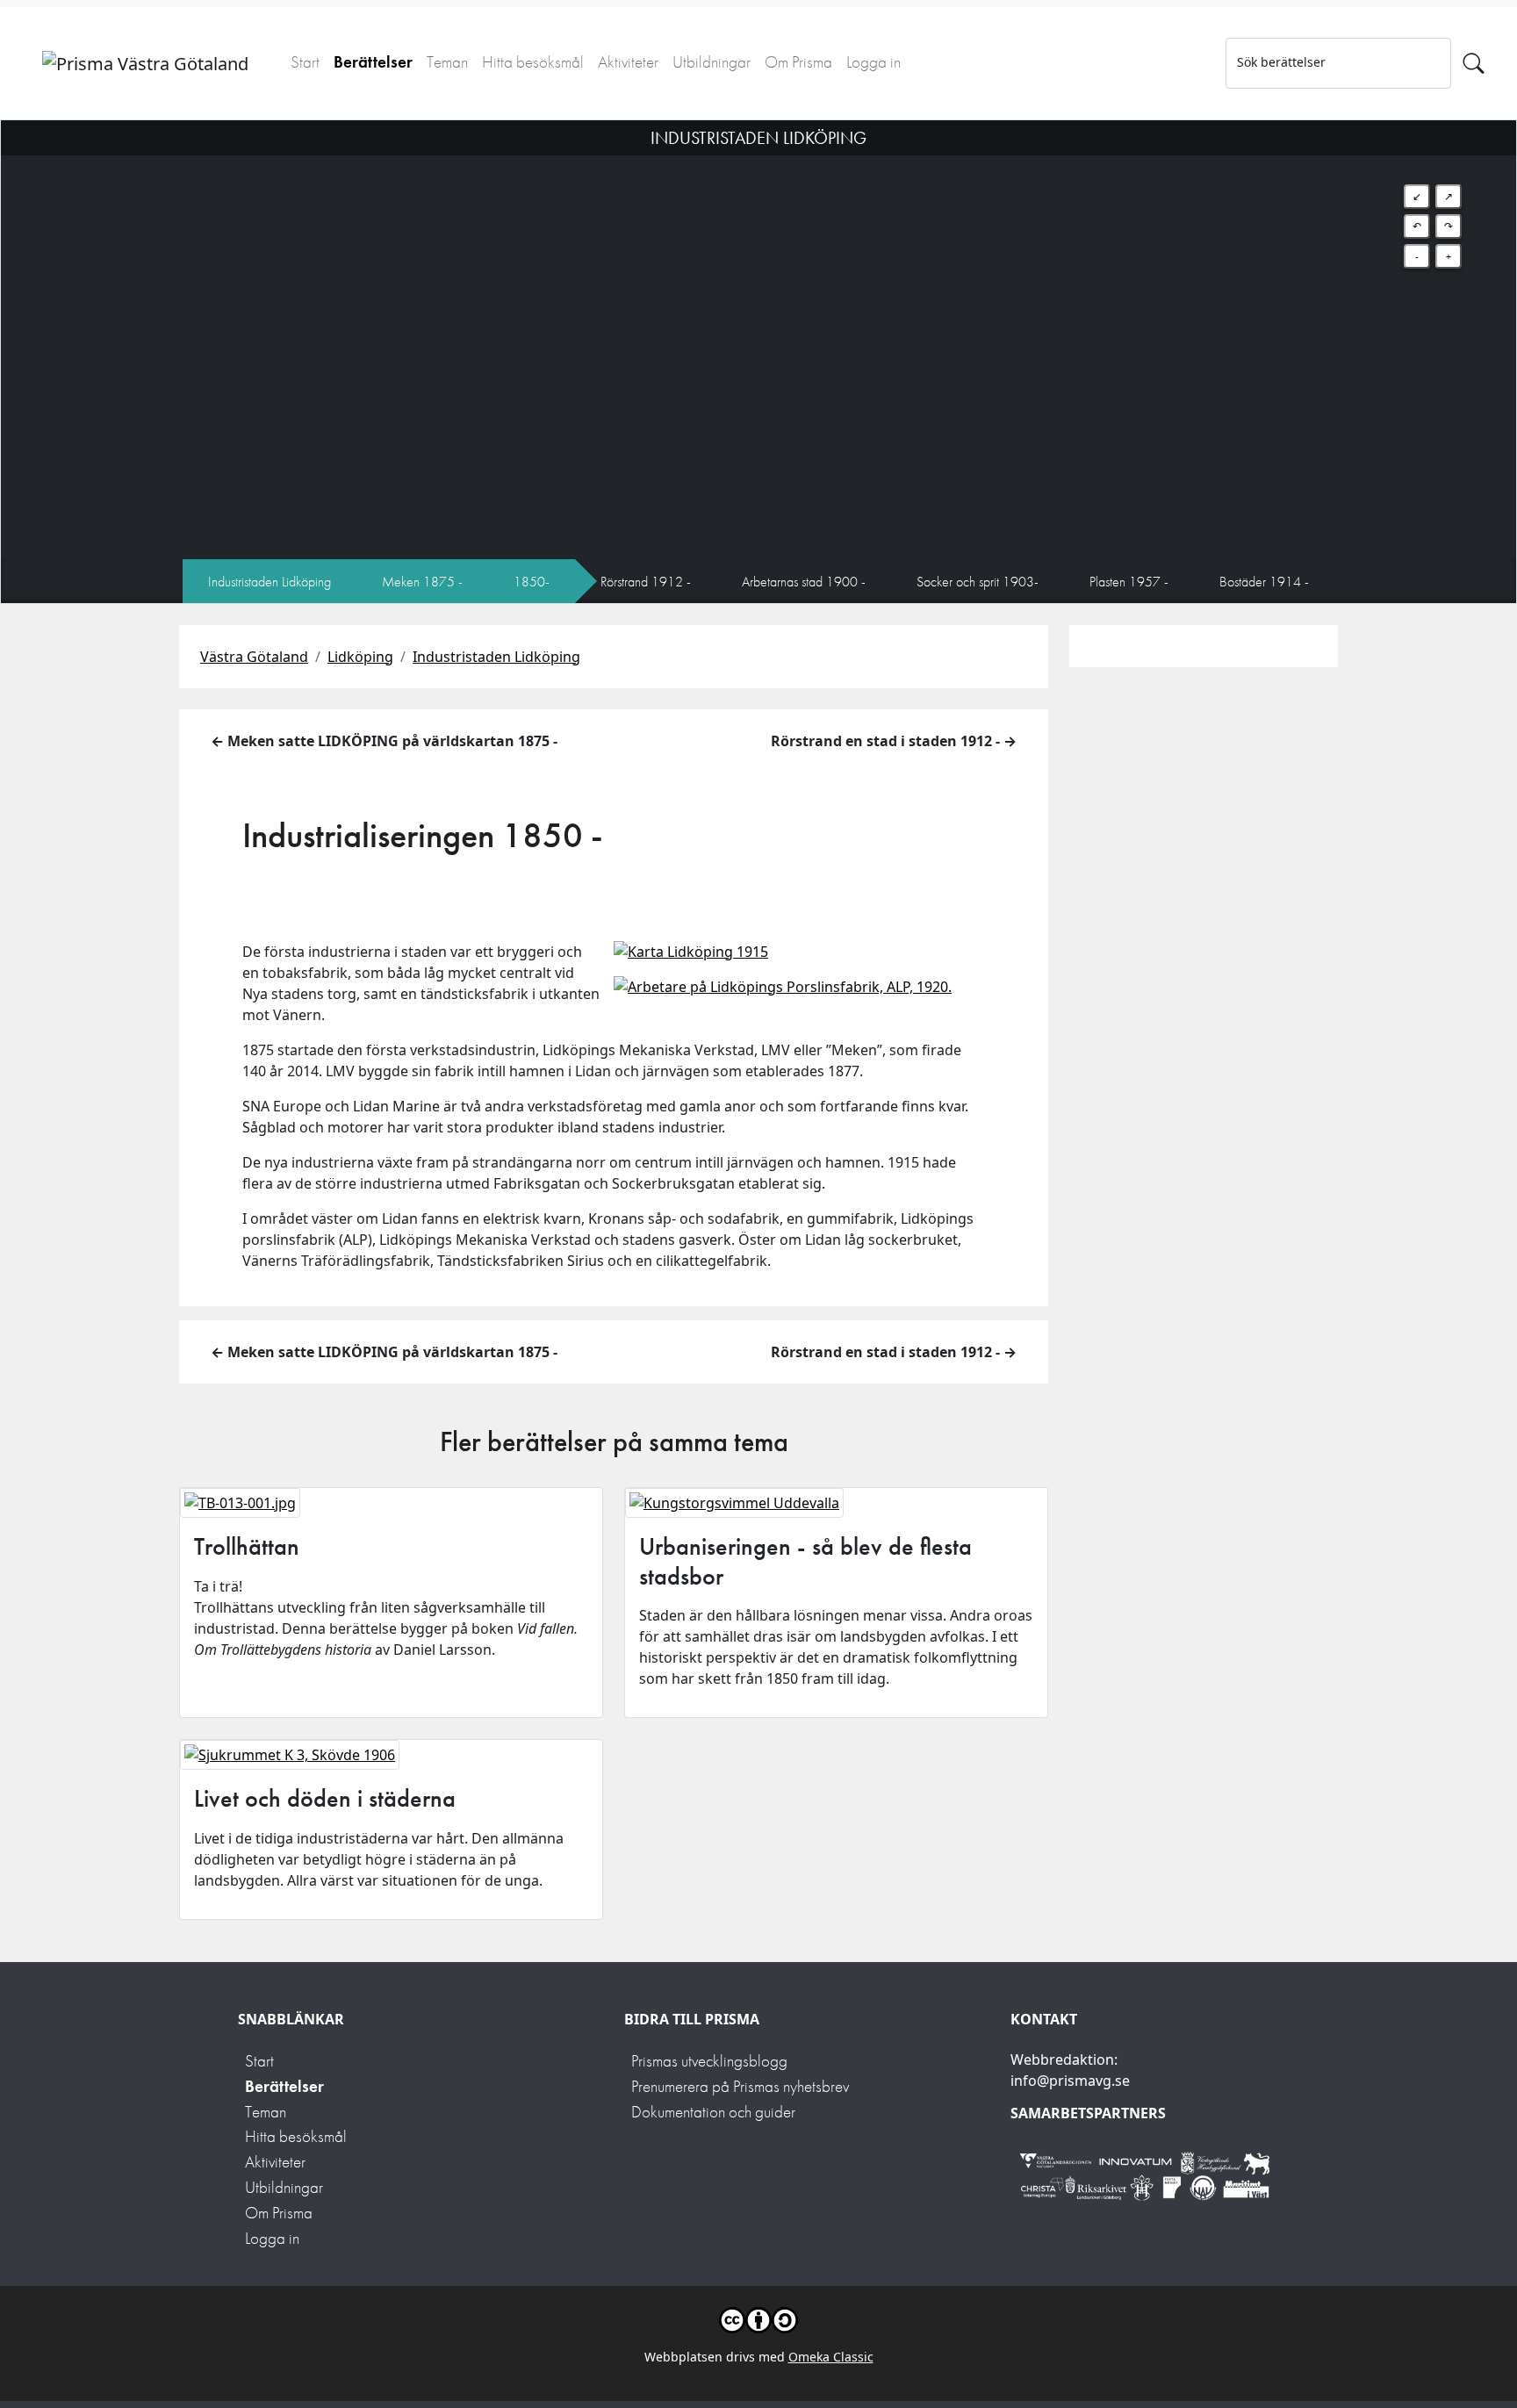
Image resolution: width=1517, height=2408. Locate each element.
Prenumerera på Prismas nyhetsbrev (740, 2086)
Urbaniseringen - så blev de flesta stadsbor (805, 1561)
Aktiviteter (628, 62)
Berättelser (373, 62)
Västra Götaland (254, 657)
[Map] (758, 340)
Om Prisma (798, 62)
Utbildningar (712, 62)
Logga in (874, 62)
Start (305, 62)
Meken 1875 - (422, 582)
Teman (447, 62)
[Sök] (1474, 63)
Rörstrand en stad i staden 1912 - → (894, 741)
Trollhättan (247, 1546)
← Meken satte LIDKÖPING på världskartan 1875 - (384, 741)
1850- (532, 582)
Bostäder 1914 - (1264, 582)
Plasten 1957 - (1129, 582)
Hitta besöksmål (533, 62)
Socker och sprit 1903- (978, 582)
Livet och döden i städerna (325, 1798)
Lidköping (360, 657)
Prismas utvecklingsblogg (709, 2061)
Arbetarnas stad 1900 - (804, 582)
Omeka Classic (831, 2357)
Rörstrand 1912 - (646, 582)
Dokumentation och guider (713, 2112)
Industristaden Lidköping (270, 582)
